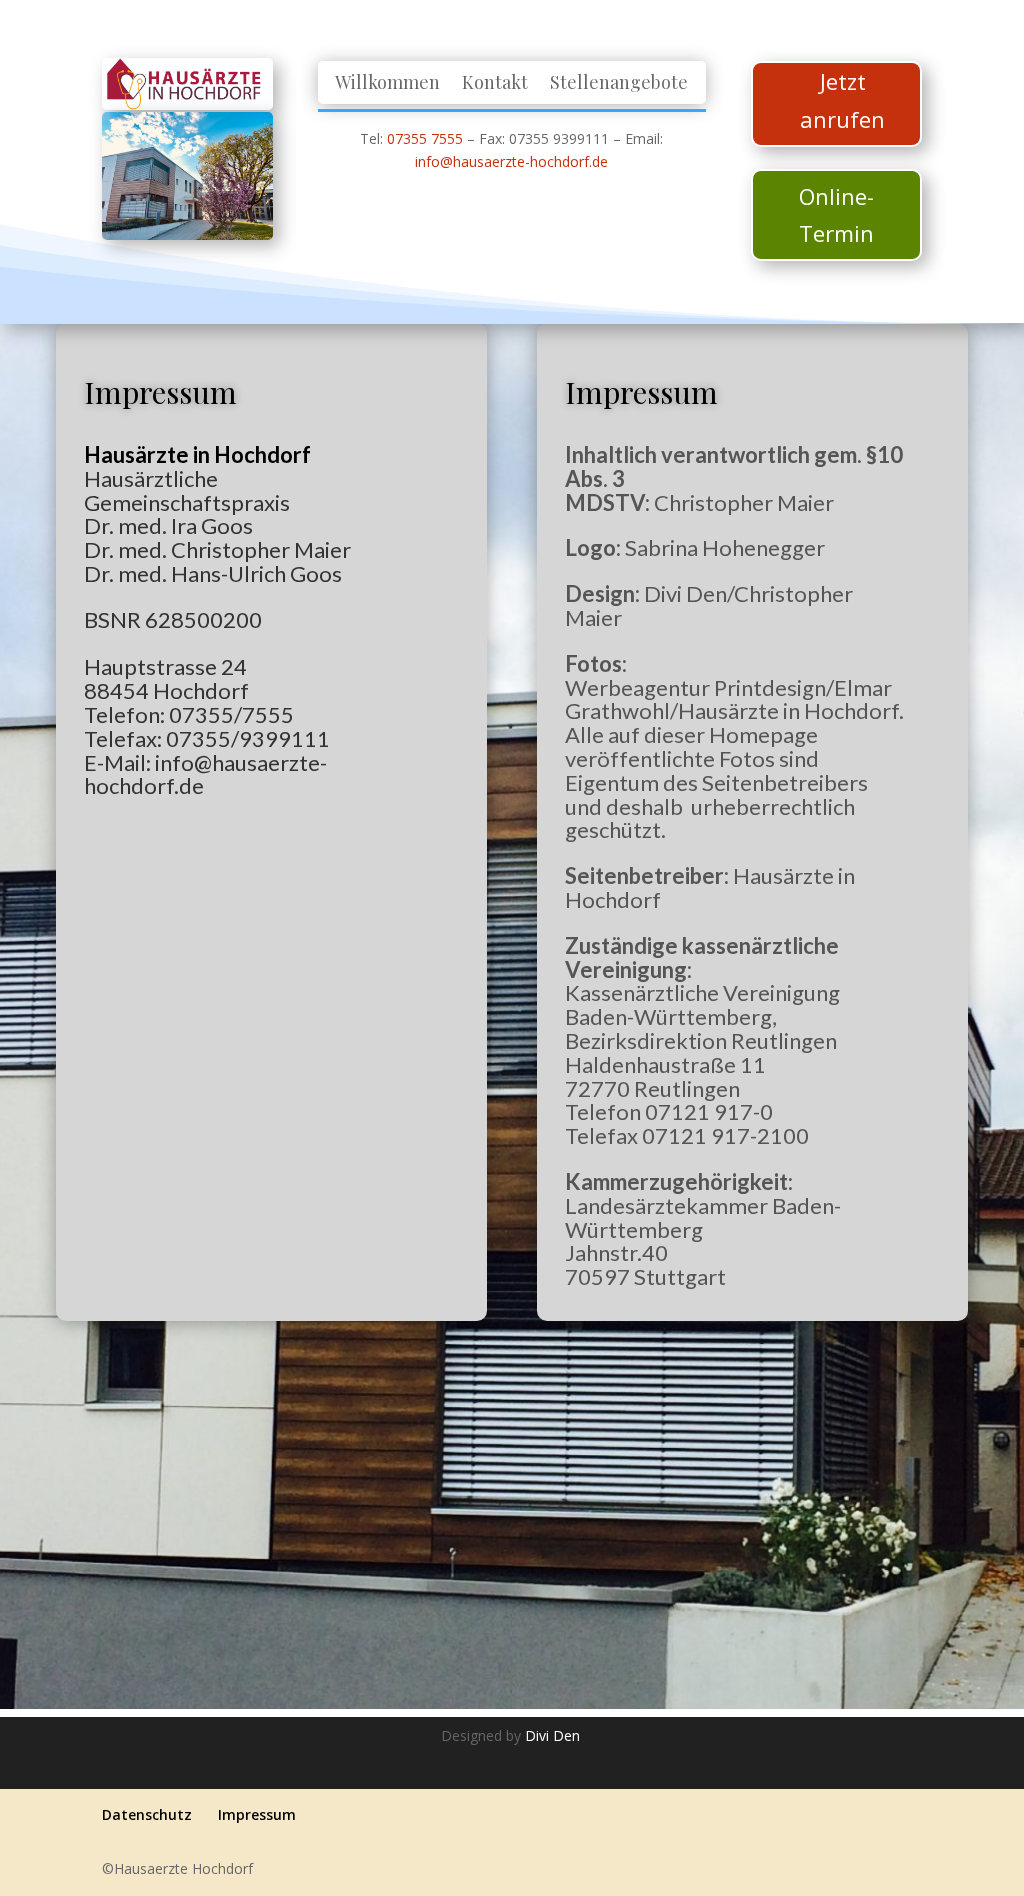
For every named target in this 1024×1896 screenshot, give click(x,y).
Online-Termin (836, 214)
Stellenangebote (619, 84)
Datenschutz (147, 1814)
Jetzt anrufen (842, 99)
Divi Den (554, 1735)
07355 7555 (425, 138)
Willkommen (387, 84)
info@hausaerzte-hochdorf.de (511, 161)
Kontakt (495, 84)
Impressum (257, 1814)
